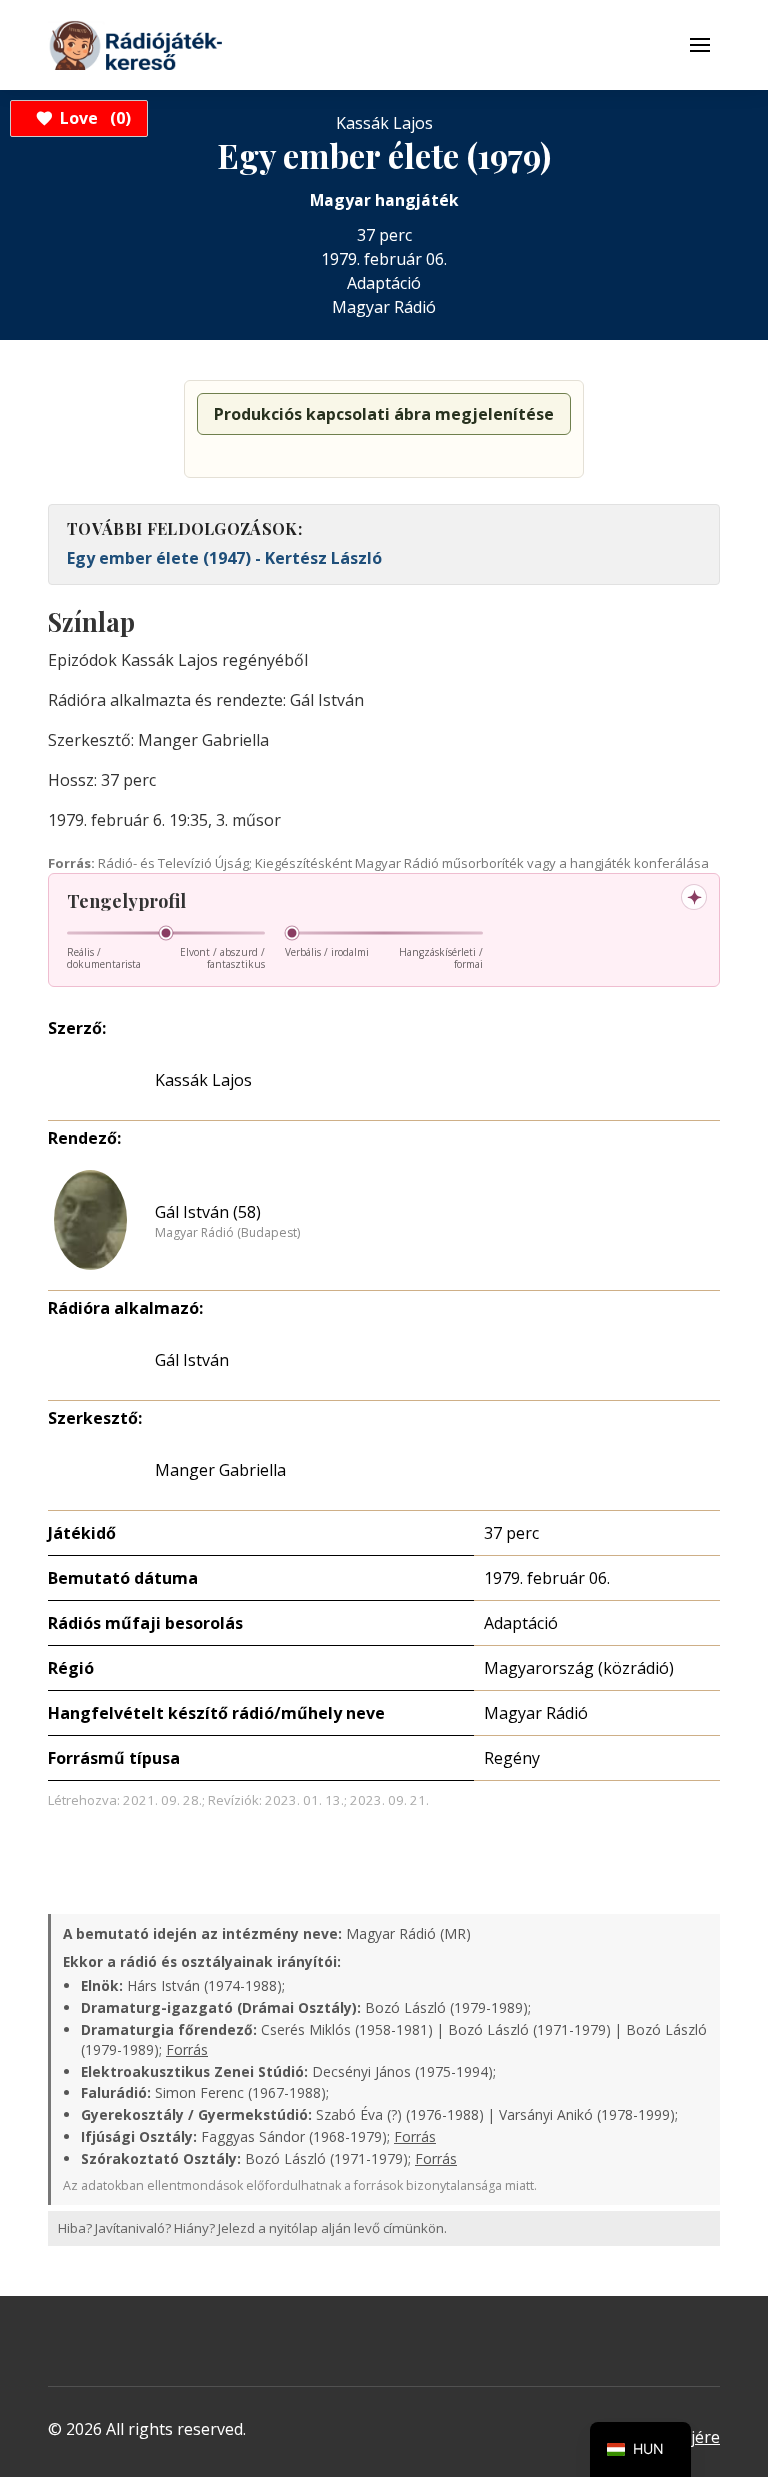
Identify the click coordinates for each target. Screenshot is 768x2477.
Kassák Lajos (203, 1080)
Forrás (187, 2049)
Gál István (192, 1360)
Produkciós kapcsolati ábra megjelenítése (384, 414)
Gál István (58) (208, 1212)
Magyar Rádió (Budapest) (227, 1233)
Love (92, 118)
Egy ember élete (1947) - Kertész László (224, 558)
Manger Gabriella (220, 1470)
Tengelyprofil (126, 901)
